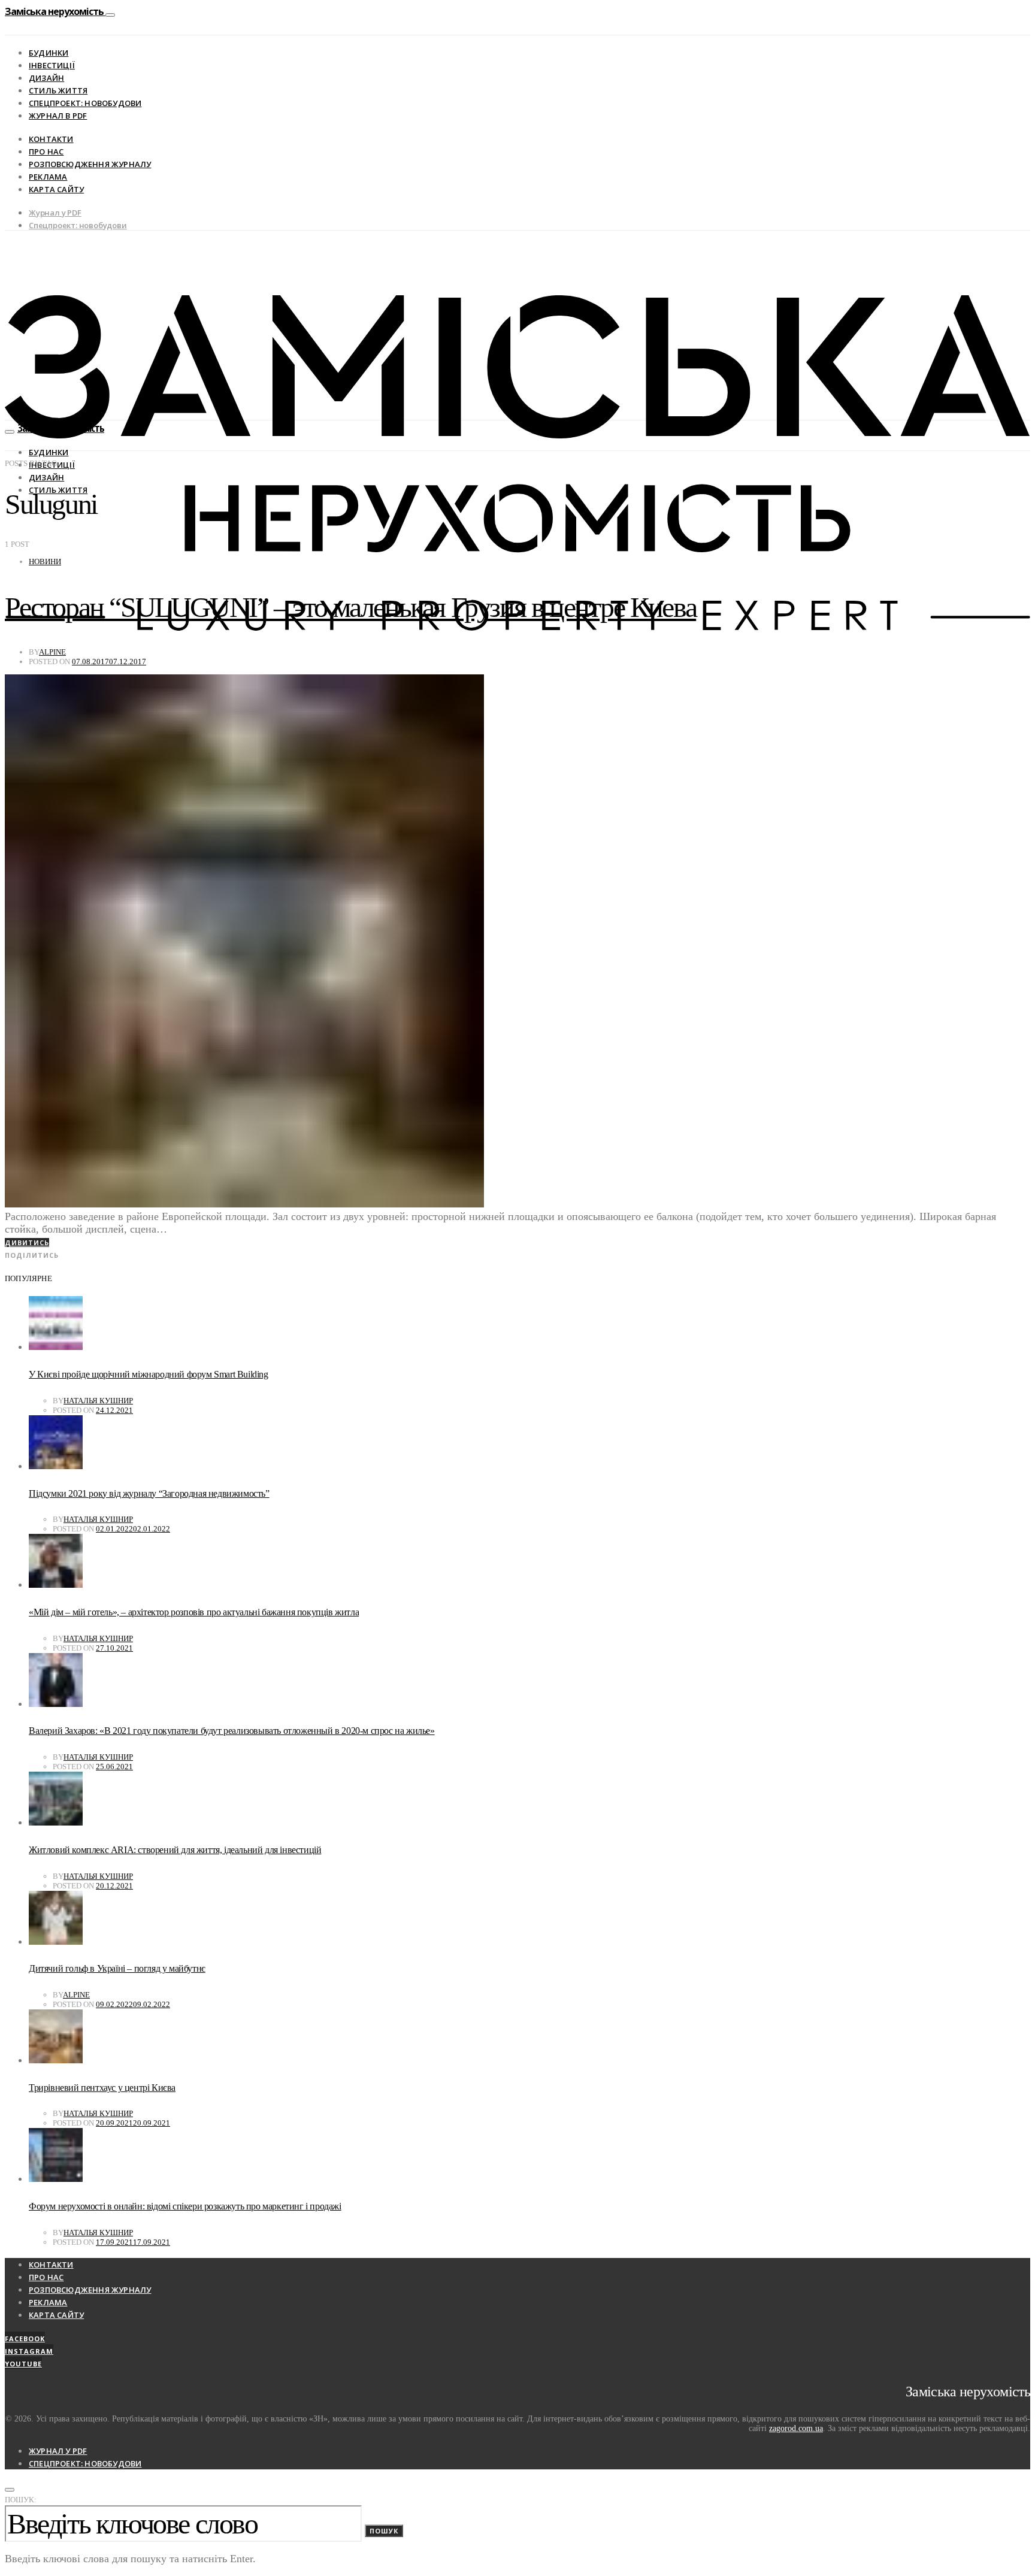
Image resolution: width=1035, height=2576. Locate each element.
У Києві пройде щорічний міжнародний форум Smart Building (149, 1374)
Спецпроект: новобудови (85, 103)
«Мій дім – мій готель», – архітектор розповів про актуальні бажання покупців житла (194, 1612)
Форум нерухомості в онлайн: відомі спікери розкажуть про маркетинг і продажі (185, 2206)
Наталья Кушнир (98, 1401)
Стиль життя (58, 90)
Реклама (48, 177)
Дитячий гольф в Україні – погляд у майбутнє (117, 1968)
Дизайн (46, 78)
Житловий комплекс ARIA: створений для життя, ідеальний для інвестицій (175, 1850)
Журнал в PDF (58, 116)
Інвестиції (52, 65)
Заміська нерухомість (55, 11)
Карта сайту (56, 189)
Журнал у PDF (55, 213)
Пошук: (21, 2500)
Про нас (46, 152)
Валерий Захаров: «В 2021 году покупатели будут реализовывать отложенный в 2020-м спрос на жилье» (232, 1731)
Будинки (49, 53)
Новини (45, 561)
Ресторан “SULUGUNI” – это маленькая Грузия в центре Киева (350, 607)
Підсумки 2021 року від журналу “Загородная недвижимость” (149, 1493)
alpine (52, 652)
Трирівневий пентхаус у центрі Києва (102, 2088)
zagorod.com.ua (796, 2428)
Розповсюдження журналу (90, 164)
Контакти (51, 139)
